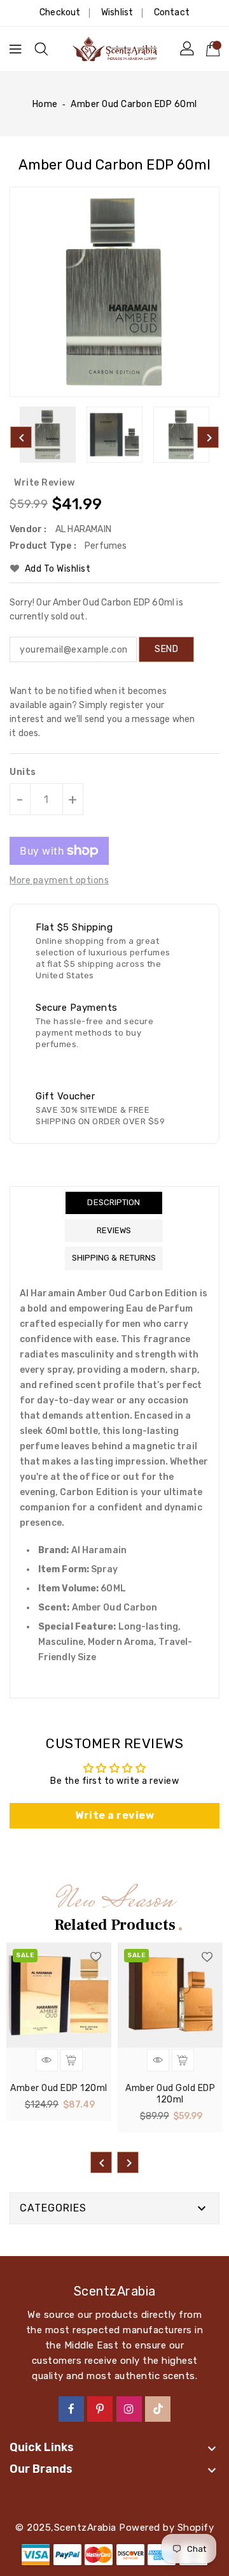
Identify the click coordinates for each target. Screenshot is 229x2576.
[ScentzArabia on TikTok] (158, 2408)
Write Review (44, 483)
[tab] (114, 1203)
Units (23, 772)
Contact (172, 12)
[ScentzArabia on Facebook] (72, 2408)
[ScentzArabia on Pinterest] (100, 2408)
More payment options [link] (59, 880)
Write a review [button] (114, 1815)
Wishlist (117, 12)
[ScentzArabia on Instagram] (129, 2408)
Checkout (60, 12)
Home (45, 104)
